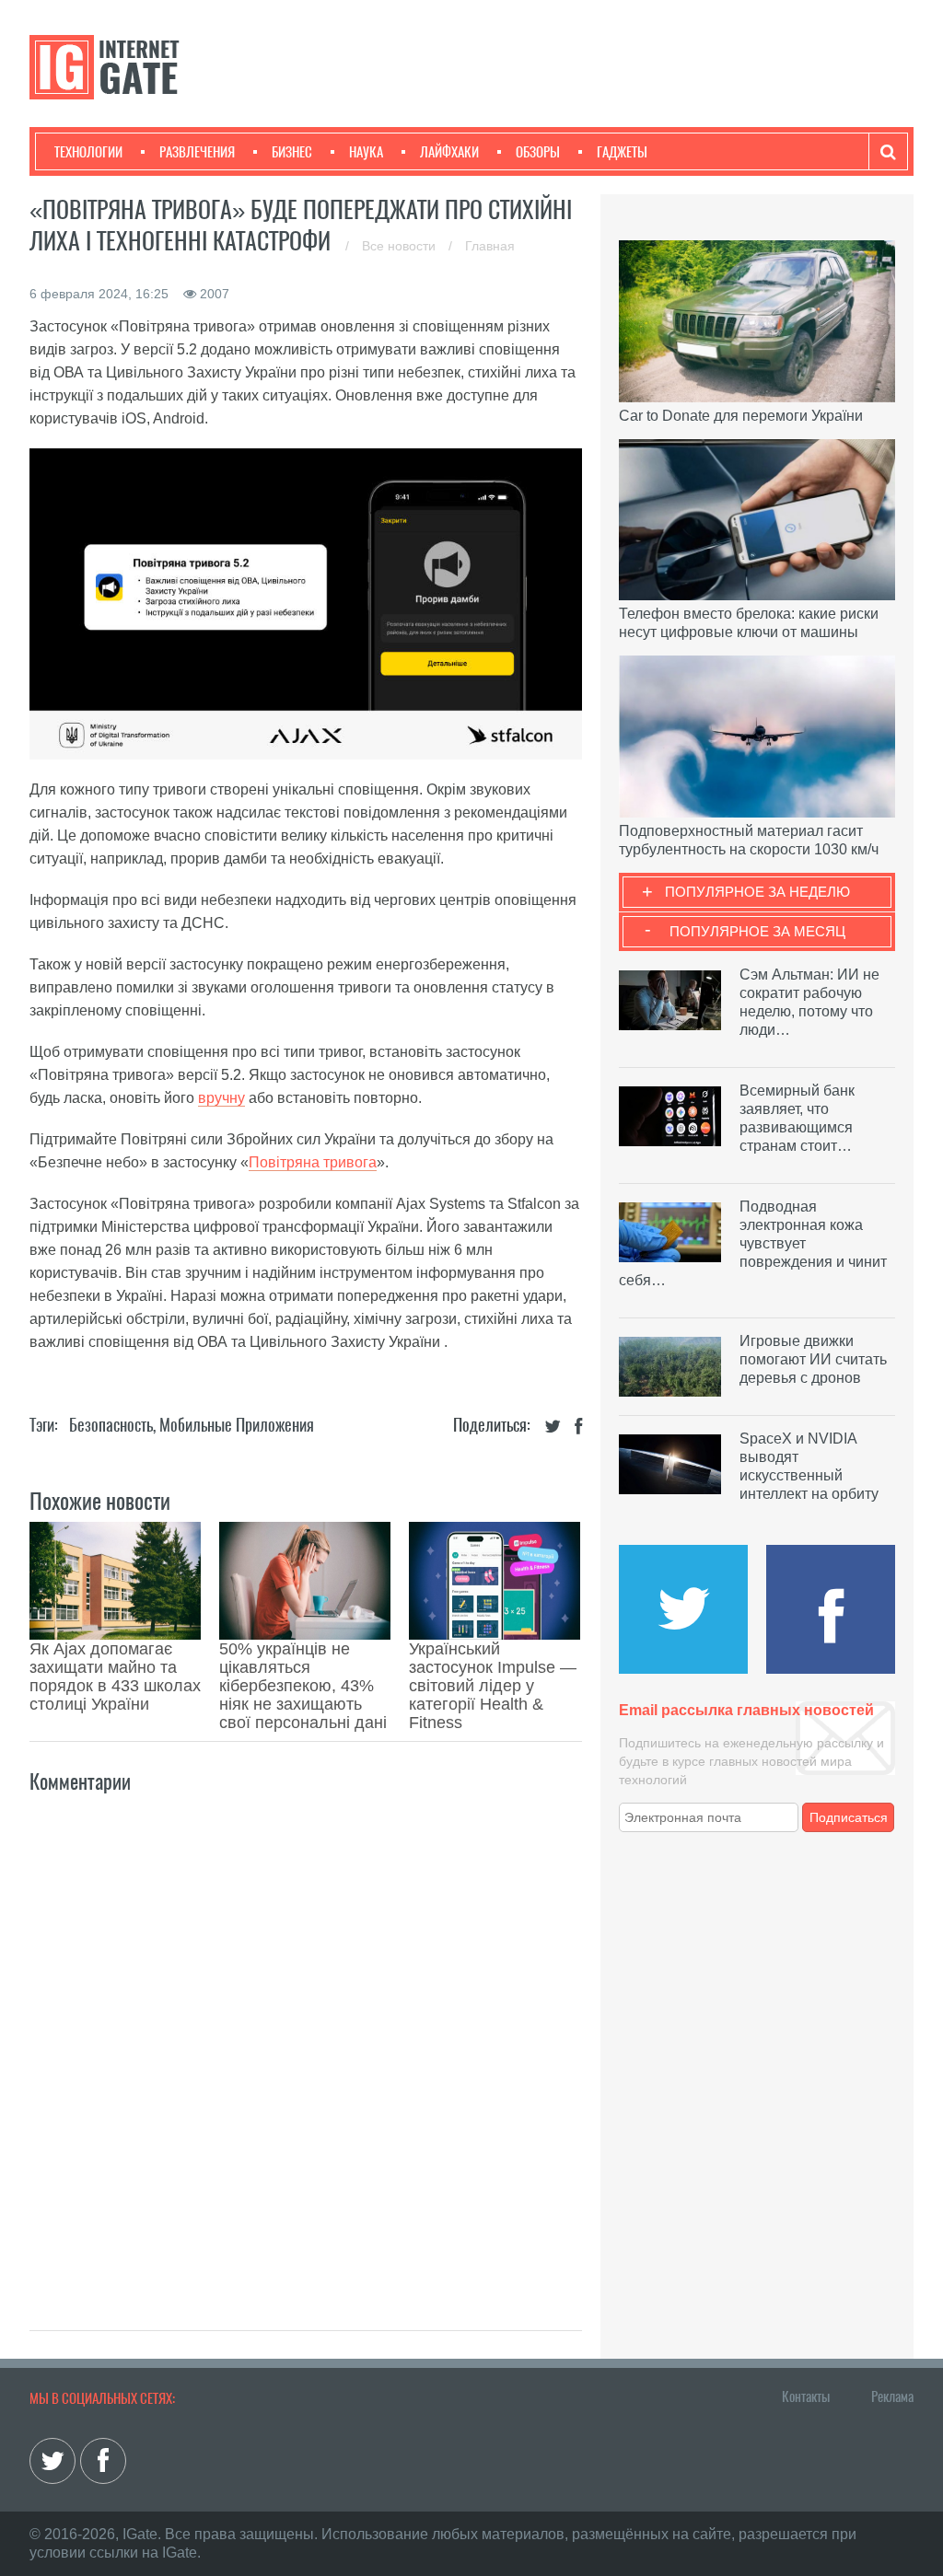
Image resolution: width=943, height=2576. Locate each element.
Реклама (892, 2396)
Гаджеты (622, 152)
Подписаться (849, 1817)
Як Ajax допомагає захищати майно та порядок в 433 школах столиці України (115, 1677)
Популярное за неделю (757, 892)
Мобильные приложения (237, 1425)
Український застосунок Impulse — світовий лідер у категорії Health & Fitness (493, 1686)
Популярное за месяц (757, 931)
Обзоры (538, 152)
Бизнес (292, 152)
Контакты (806, 2396)
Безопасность (111, 1425)
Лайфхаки (449, 152)
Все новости (401, 246)
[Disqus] (306, 2042)
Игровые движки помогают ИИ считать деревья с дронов (813, 1359)
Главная (490, 246)
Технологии (88, 152)
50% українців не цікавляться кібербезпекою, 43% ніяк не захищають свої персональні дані (303, 1686)
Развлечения (197, 152)
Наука (366, 152)
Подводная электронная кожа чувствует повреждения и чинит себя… (753, 1243)
